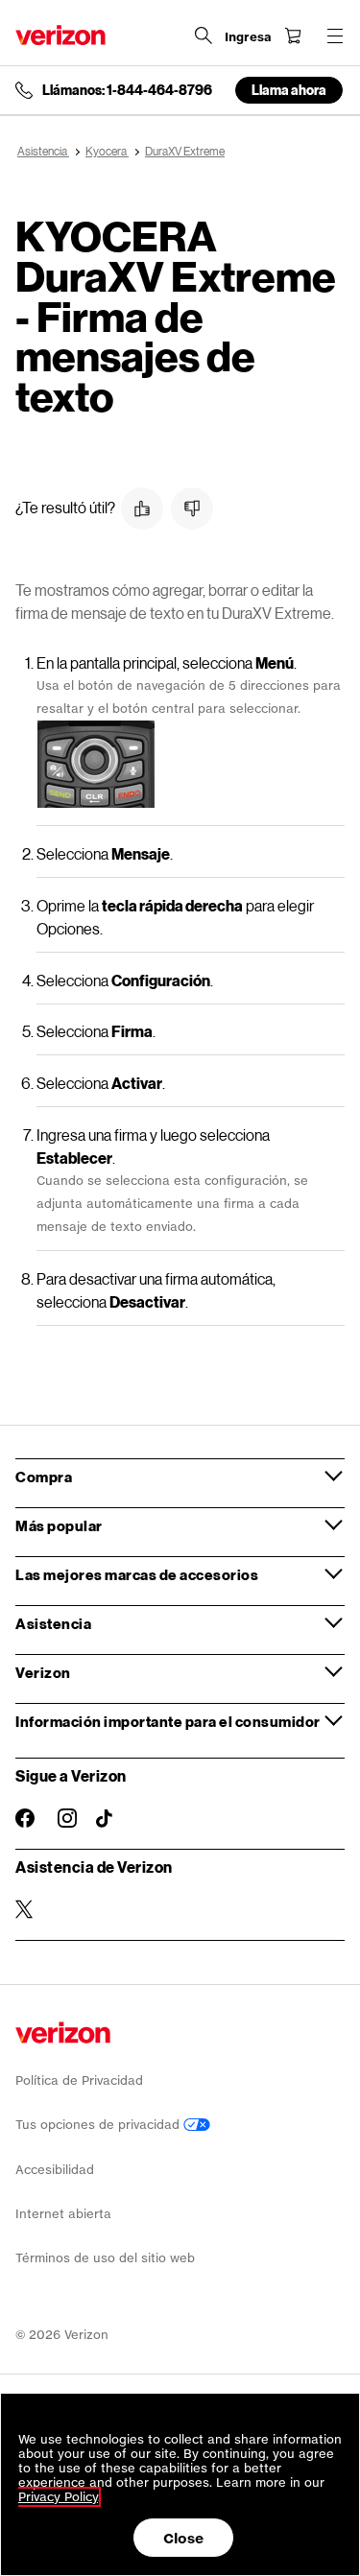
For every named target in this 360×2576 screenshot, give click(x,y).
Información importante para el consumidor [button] (168, 1721)
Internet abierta (63, 2214)
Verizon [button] (43, 1672)
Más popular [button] (59, 1525)
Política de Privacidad (79, 2080)
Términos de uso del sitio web (105, 2258)
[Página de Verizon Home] (60, 35)
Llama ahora (289, 90)
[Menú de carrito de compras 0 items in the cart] (293, 35)
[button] (142, 508)
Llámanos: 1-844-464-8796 (127, 90)
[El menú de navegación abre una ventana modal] (335, 35)
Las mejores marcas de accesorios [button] (137, 1574)
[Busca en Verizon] (204, 35)
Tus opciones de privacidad (99, 2125)
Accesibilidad (55, 2170)
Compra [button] (44, 1477)
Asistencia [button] (53, 1623)
